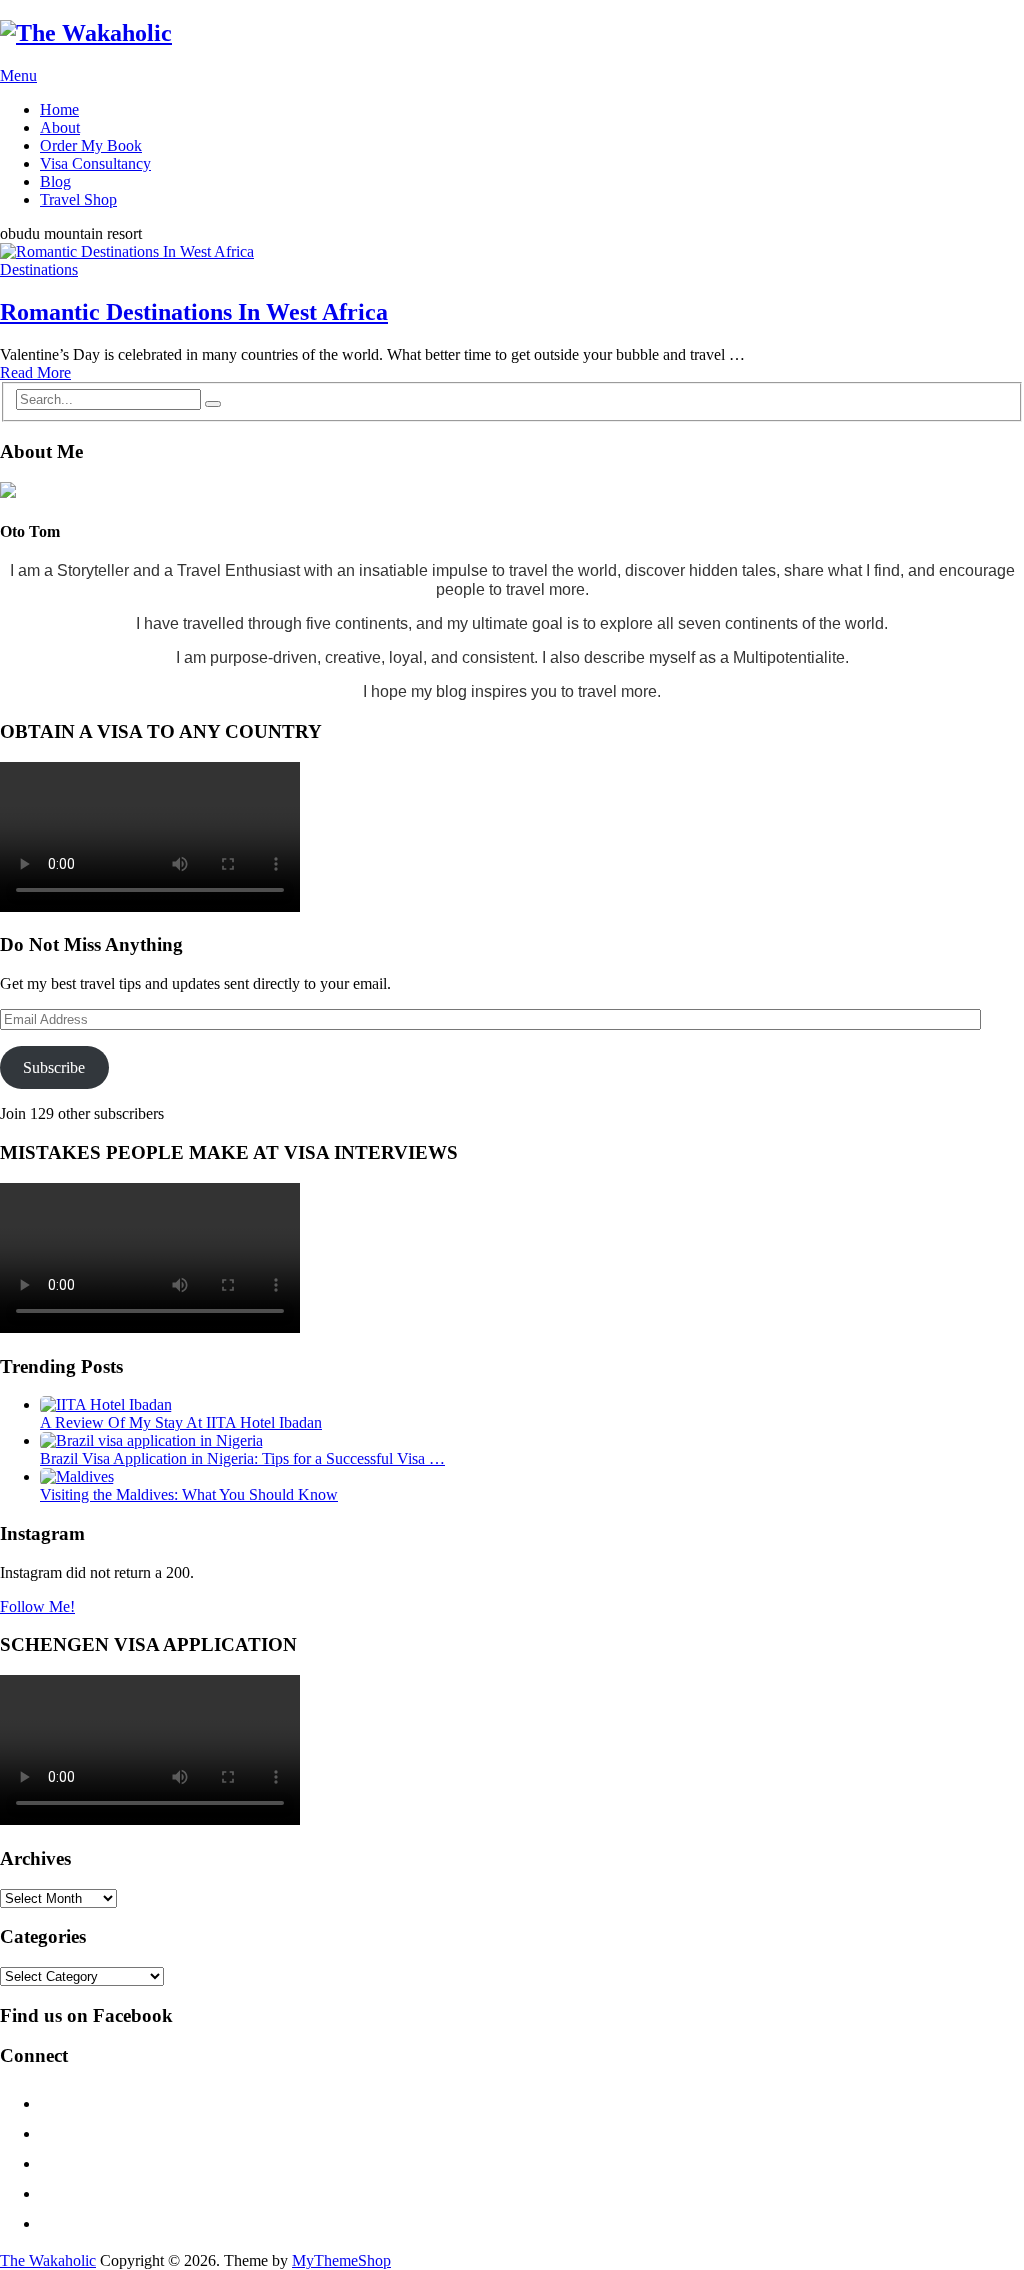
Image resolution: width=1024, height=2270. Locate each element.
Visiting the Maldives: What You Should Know (189, 1494)
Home (59, 109)
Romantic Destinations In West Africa (194, 312)
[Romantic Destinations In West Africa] (512, 252)
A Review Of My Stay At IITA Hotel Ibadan (181, 1422)
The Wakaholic (48, 2260)
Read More (35, 372)
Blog (55, 181)
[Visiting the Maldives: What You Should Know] (77, 1476)
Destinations (39, 269)
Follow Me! (37, 1606)
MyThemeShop (341, 2260)
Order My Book (91, 145)
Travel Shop (78, 199)
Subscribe (54, 1067)
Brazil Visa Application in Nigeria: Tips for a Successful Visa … (242, 1458)
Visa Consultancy (95, 163)
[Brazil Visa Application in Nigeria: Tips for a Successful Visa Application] (151, 1440)
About (60, 127)
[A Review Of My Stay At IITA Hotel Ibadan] (106, 1404)
